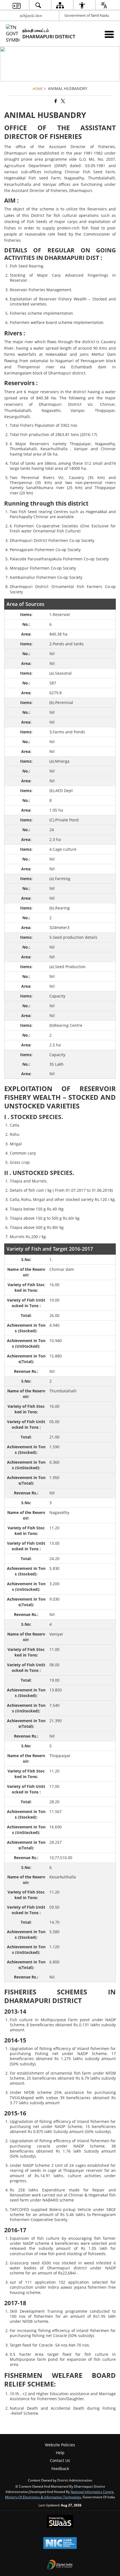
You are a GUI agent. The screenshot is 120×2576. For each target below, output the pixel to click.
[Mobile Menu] (109, 34)
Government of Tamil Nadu (87, 15)
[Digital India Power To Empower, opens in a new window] (60, 2565)
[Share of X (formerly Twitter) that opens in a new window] (63, 101)
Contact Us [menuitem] (60, 2460)
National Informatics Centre (92, 2492)
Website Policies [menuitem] (60, 2445)
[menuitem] (16, 5)
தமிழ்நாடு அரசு (31, 15)
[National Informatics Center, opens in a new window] (60, 2544)
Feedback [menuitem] (60, 2469)
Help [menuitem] (60, 2453)
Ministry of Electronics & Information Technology (43, 2497)
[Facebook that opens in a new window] (55, 101)
